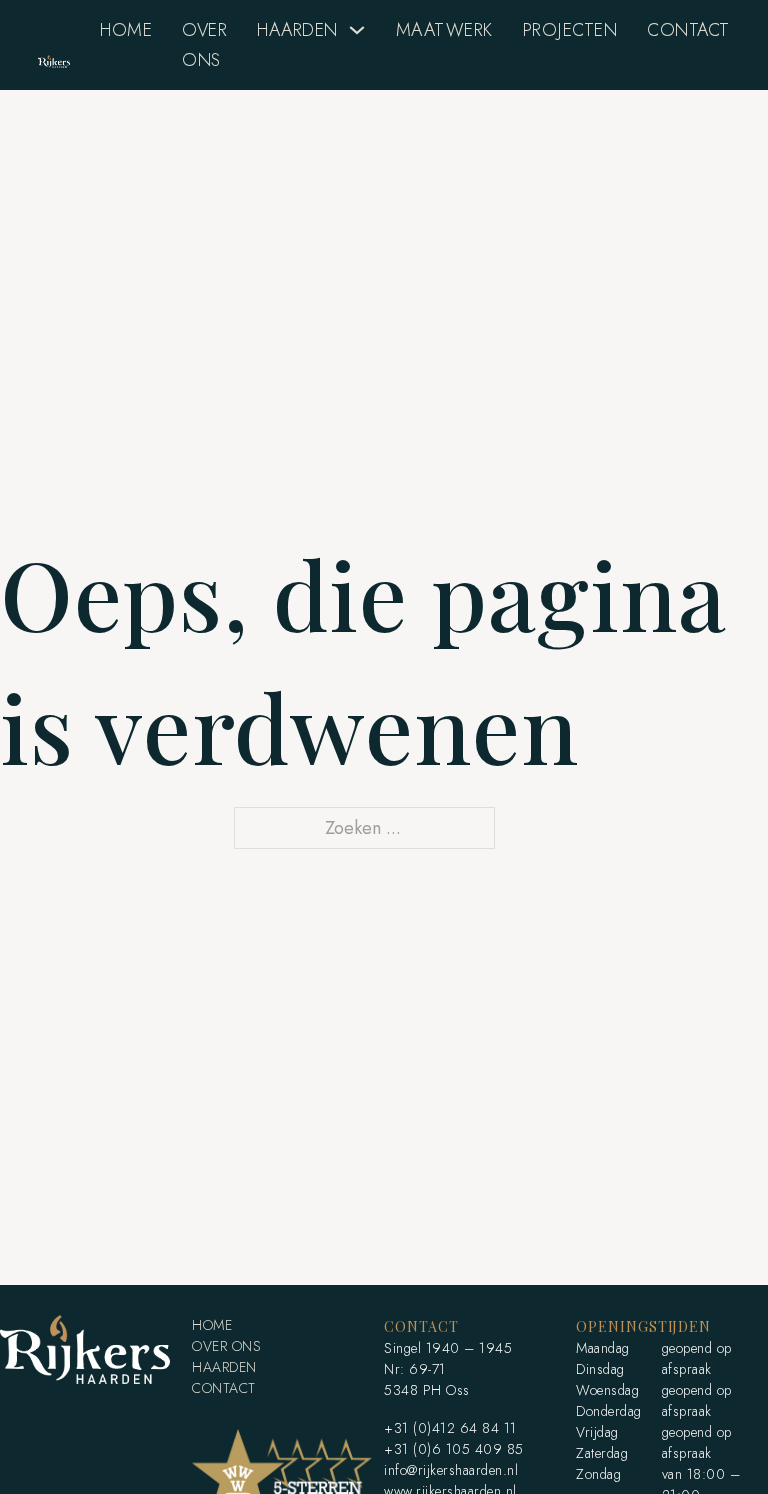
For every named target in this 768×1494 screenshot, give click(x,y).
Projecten (570, 30)
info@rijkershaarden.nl (451, 1470)
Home (126, 30)
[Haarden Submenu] (357, 30)
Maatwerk (444, 30)
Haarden (297, 30)
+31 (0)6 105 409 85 (454, 1449)
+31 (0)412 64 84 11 (450, 1428)
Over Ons (204, 45)
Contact (688, 30)
